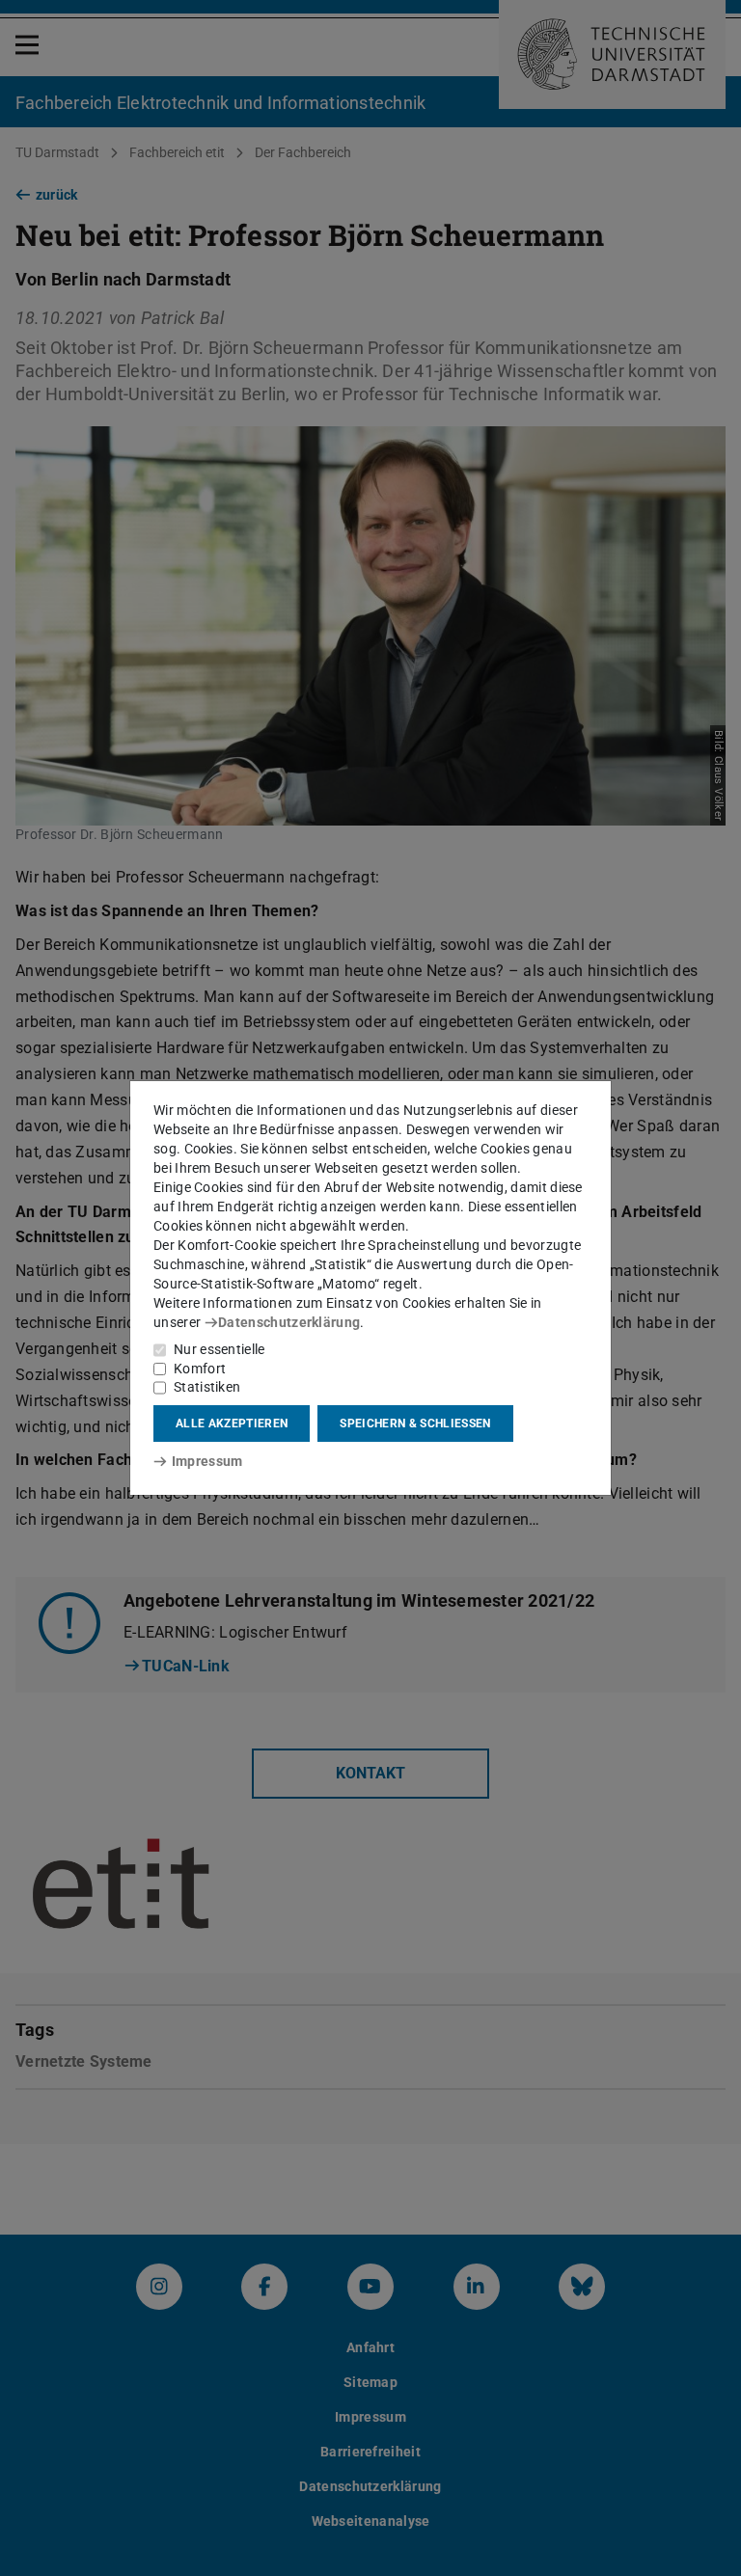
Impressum (207, 1461)
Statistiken (207, 1387)
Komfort (200, 1369)
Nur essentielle (220, 1349)
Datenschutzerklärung (289, 1322)
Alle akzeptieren (232, 1424)
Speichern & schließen (415, 1424)
